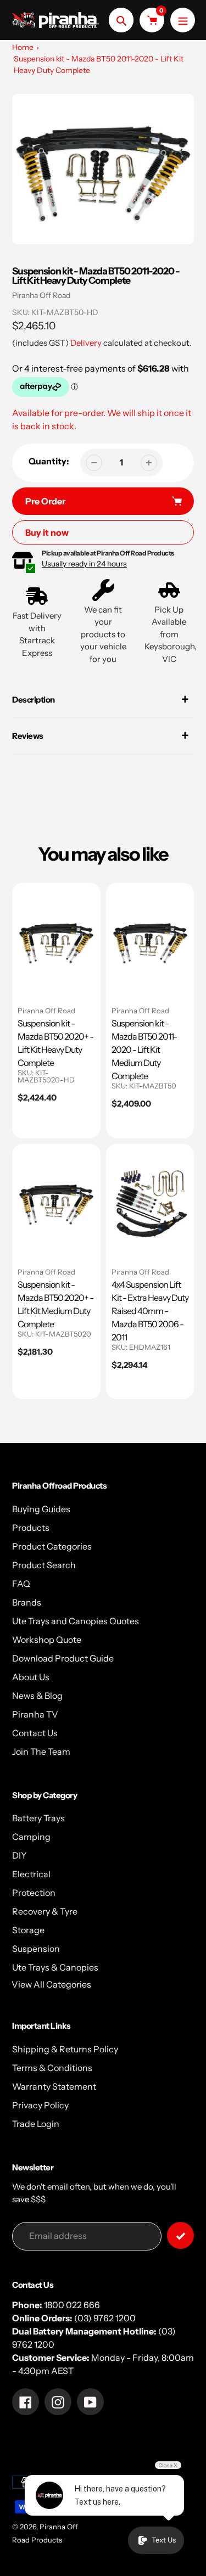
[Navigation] (183, 20)
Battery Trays (38, 1818)
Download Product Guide (63, 1658)
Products (31, 1528)
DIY (20, 1855)
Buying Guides (41, 1509)
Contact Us (35, 1733)
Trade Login (36, 2124)
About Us (31, 1677)
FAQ (21, 1584)
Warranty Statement (54, 2086)
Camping (31, 1837)
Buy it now (47, 532)
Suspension (36, 1949)
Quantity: (49, 461)
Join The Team (41, 1752)
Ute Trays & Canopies (55, 1967)
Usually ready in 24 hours (84, 564)
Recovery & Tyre (45, 1911)
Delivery (86, 343)
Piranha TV (35, 1714)
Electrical (31, 1874)
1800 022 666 (72, 2305)
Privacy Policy (40, 2105)
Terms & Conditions (52, 2068)
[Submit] (180, 2235)
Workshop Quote (47, 1640)
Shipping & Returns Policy (65, 2049)
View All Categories (51, 1984)
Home (23, 47)
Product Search (44, 1565)
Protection (34, 1893)
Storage (28, 1930)
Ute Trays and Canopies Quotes (76, 1621)
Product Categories (52, 1546)
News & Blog (37, 1696)
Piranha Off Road (41, 295)
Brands (27, 1602)
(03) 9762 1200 (105, 2318)
